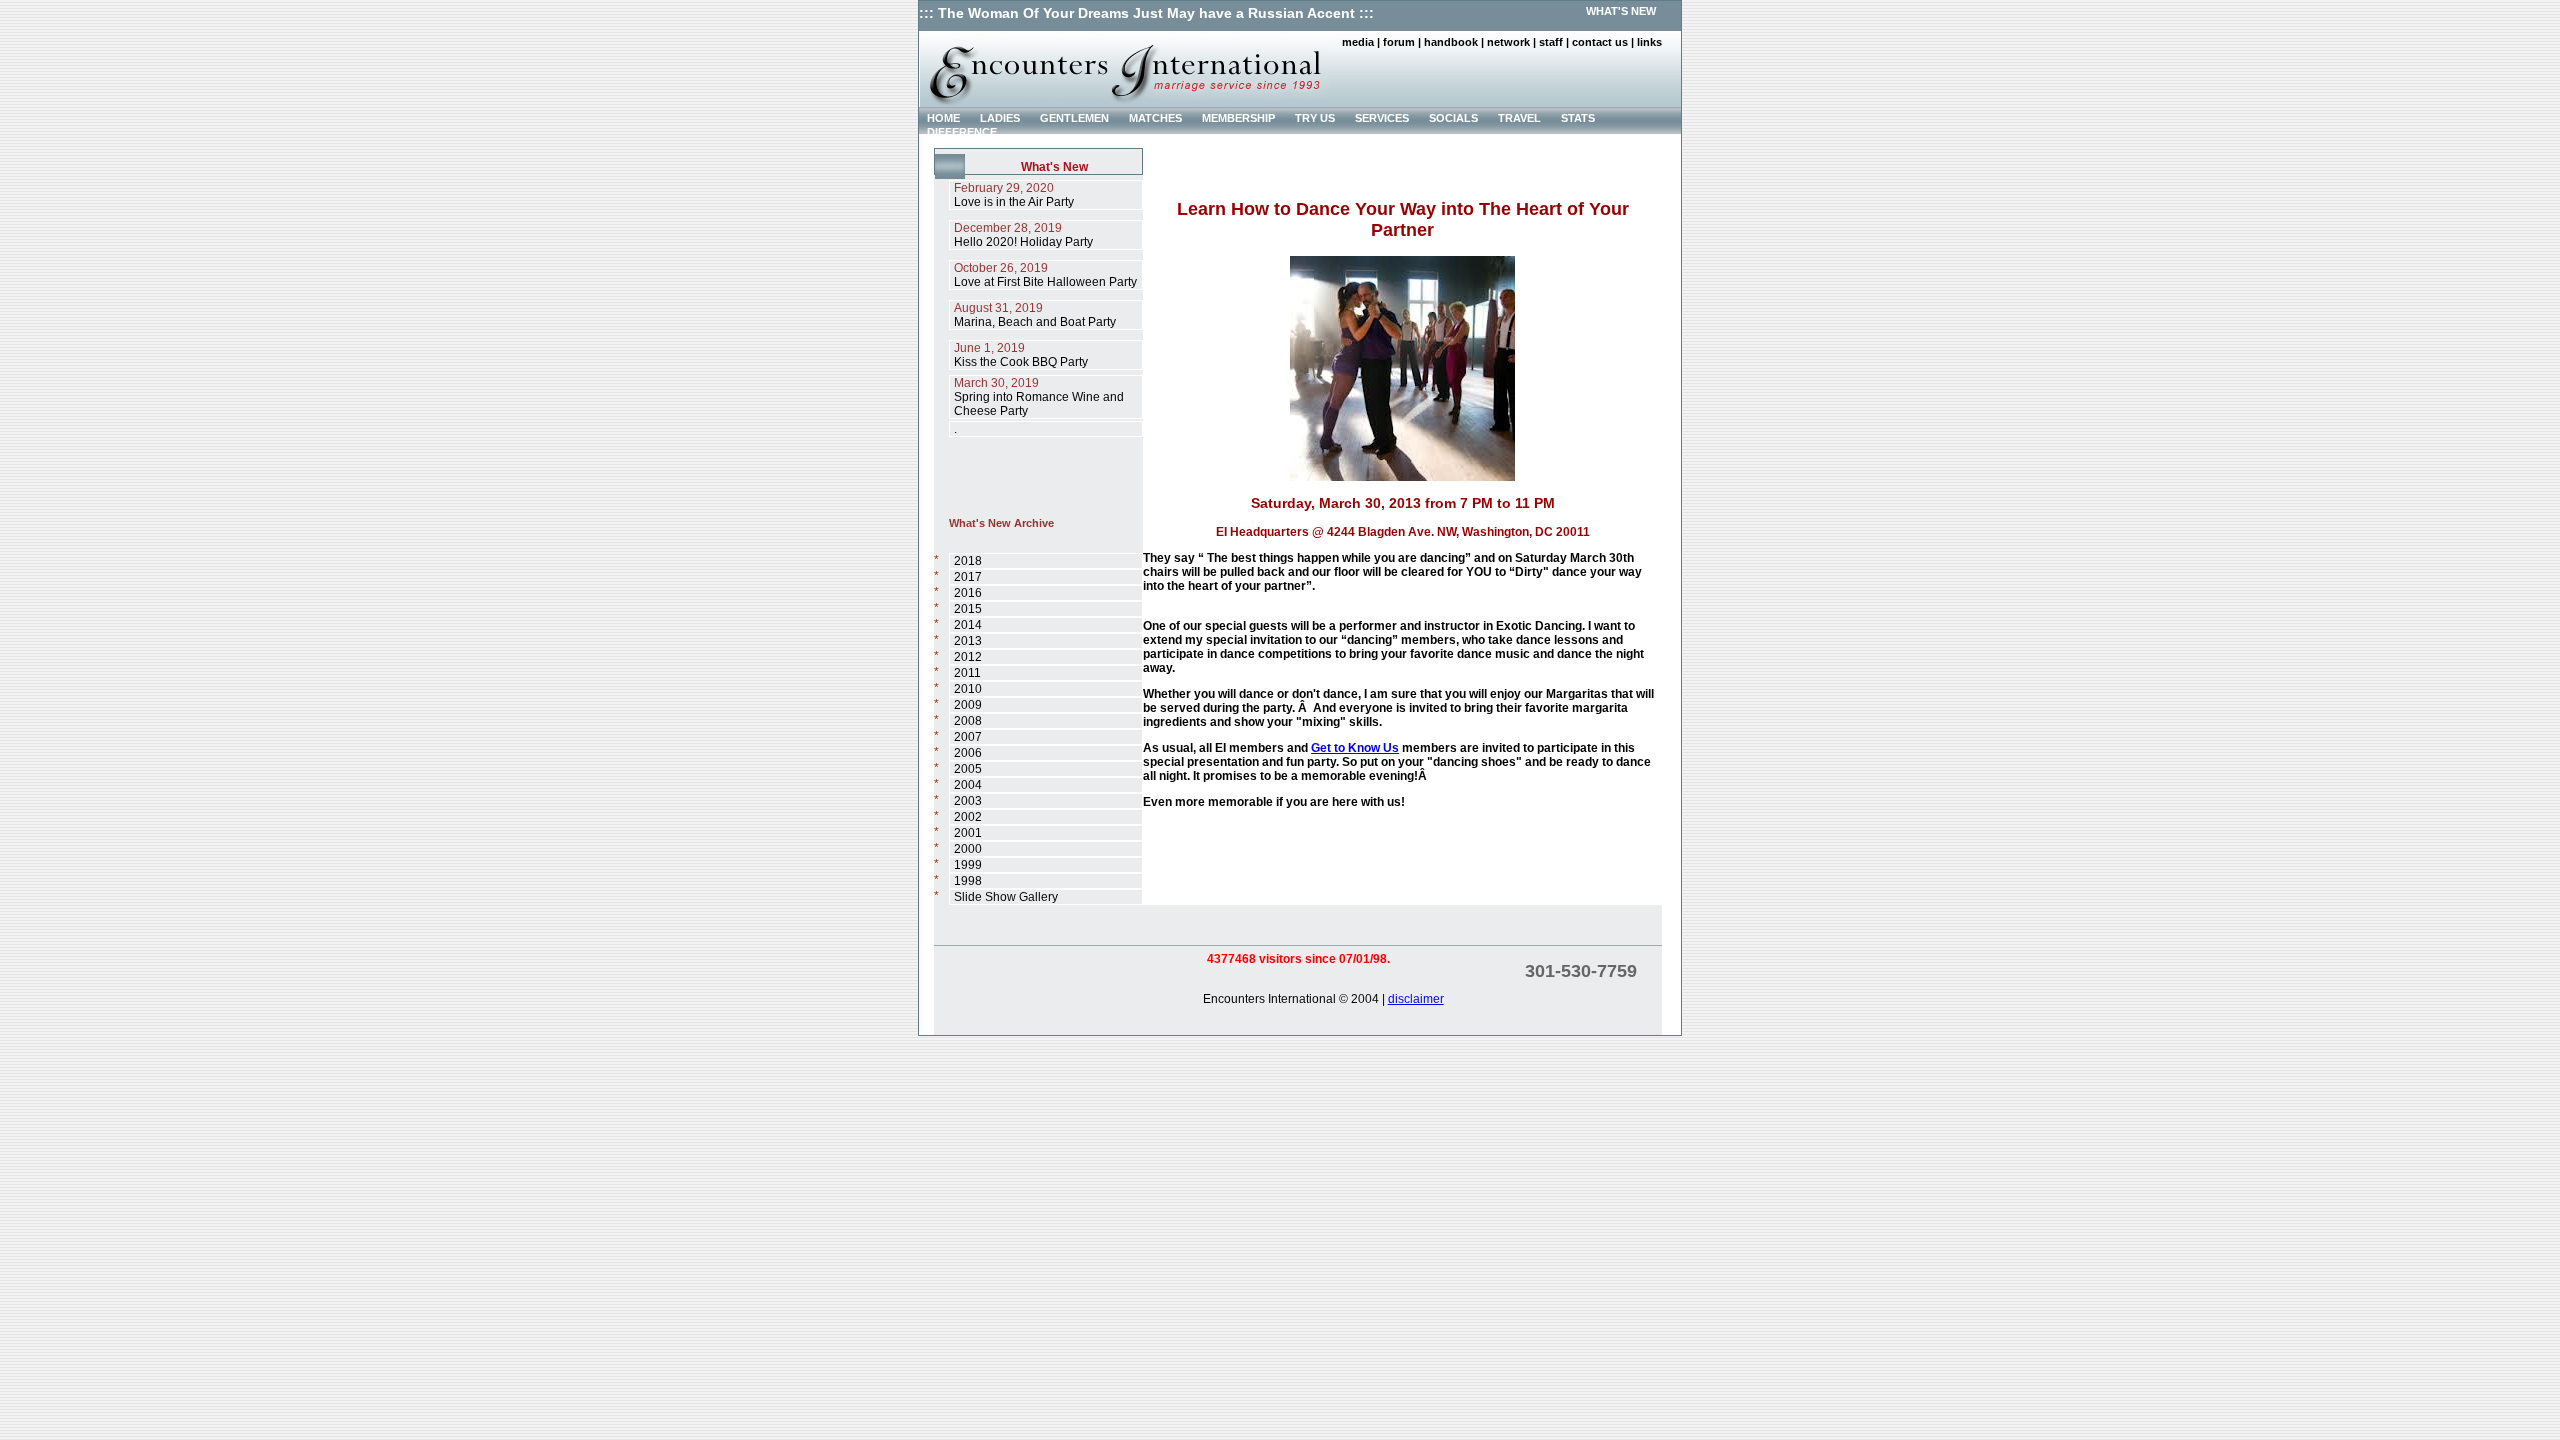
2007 (968, 737)
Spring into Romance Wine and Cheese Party (1039, 397)
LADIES (1000, 118)
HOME (943, 118)
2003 (968, 801)
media (1358, 42)
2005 (968, 769)
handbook (1451, 42)
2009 (968, 705)
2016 (968, 593)
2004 (968, 785)
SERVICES (1382, 118)
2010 (968, 689)
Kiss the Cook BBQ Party (1021, 355)
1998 (968, 881)
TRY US (1315, 118)
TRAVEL (1519, 118)
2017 (968, 577)
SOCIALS (1453, 118)
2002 (968, 817)
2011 (967, 673)
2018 (968, 561)
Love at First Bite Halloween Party (1045, 275)
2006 (968, 753)
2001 (968, 833)
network (1508, 42)
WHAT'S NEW (1621, 11)
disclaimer (1416, 999)
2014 (968, 625)
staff (1551, 42)
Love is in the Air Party (1014, 195)
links (1649, 42)
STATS (1578, 118)
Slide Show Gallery (1006, 897)
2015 (968, 609)
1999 (968, 865)
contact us (1600, 42)
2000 (968, 849)
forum (1399, 42)
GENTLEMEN (1074, 118)
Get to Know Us (1355, 748)
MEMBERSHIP (1238, 118)
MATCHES (1155, 118)
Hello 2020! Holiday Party (1023, 235)
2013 (968, 641)
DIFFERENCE (962, 132)
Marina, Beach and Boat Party (1035, 315)
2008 (968, 721)
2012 (968, 657)
